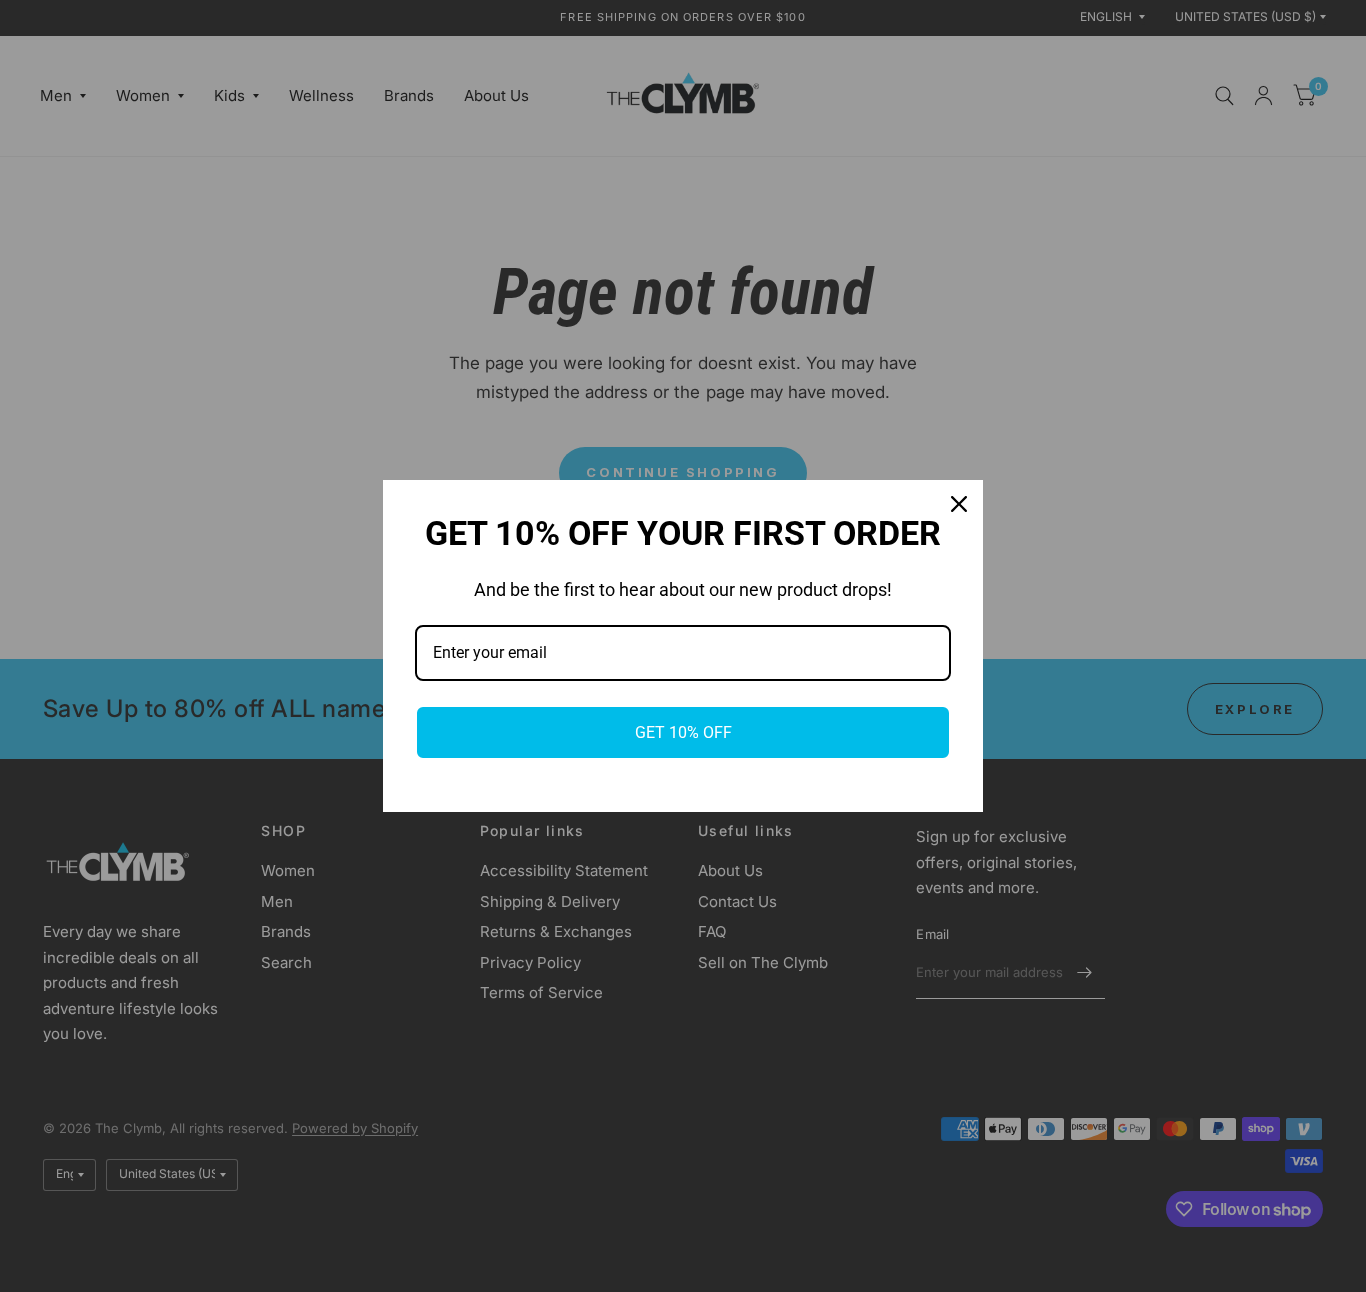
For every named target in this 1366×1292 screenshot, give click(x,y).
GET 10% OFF (683, 732)
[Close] (959, 504)
